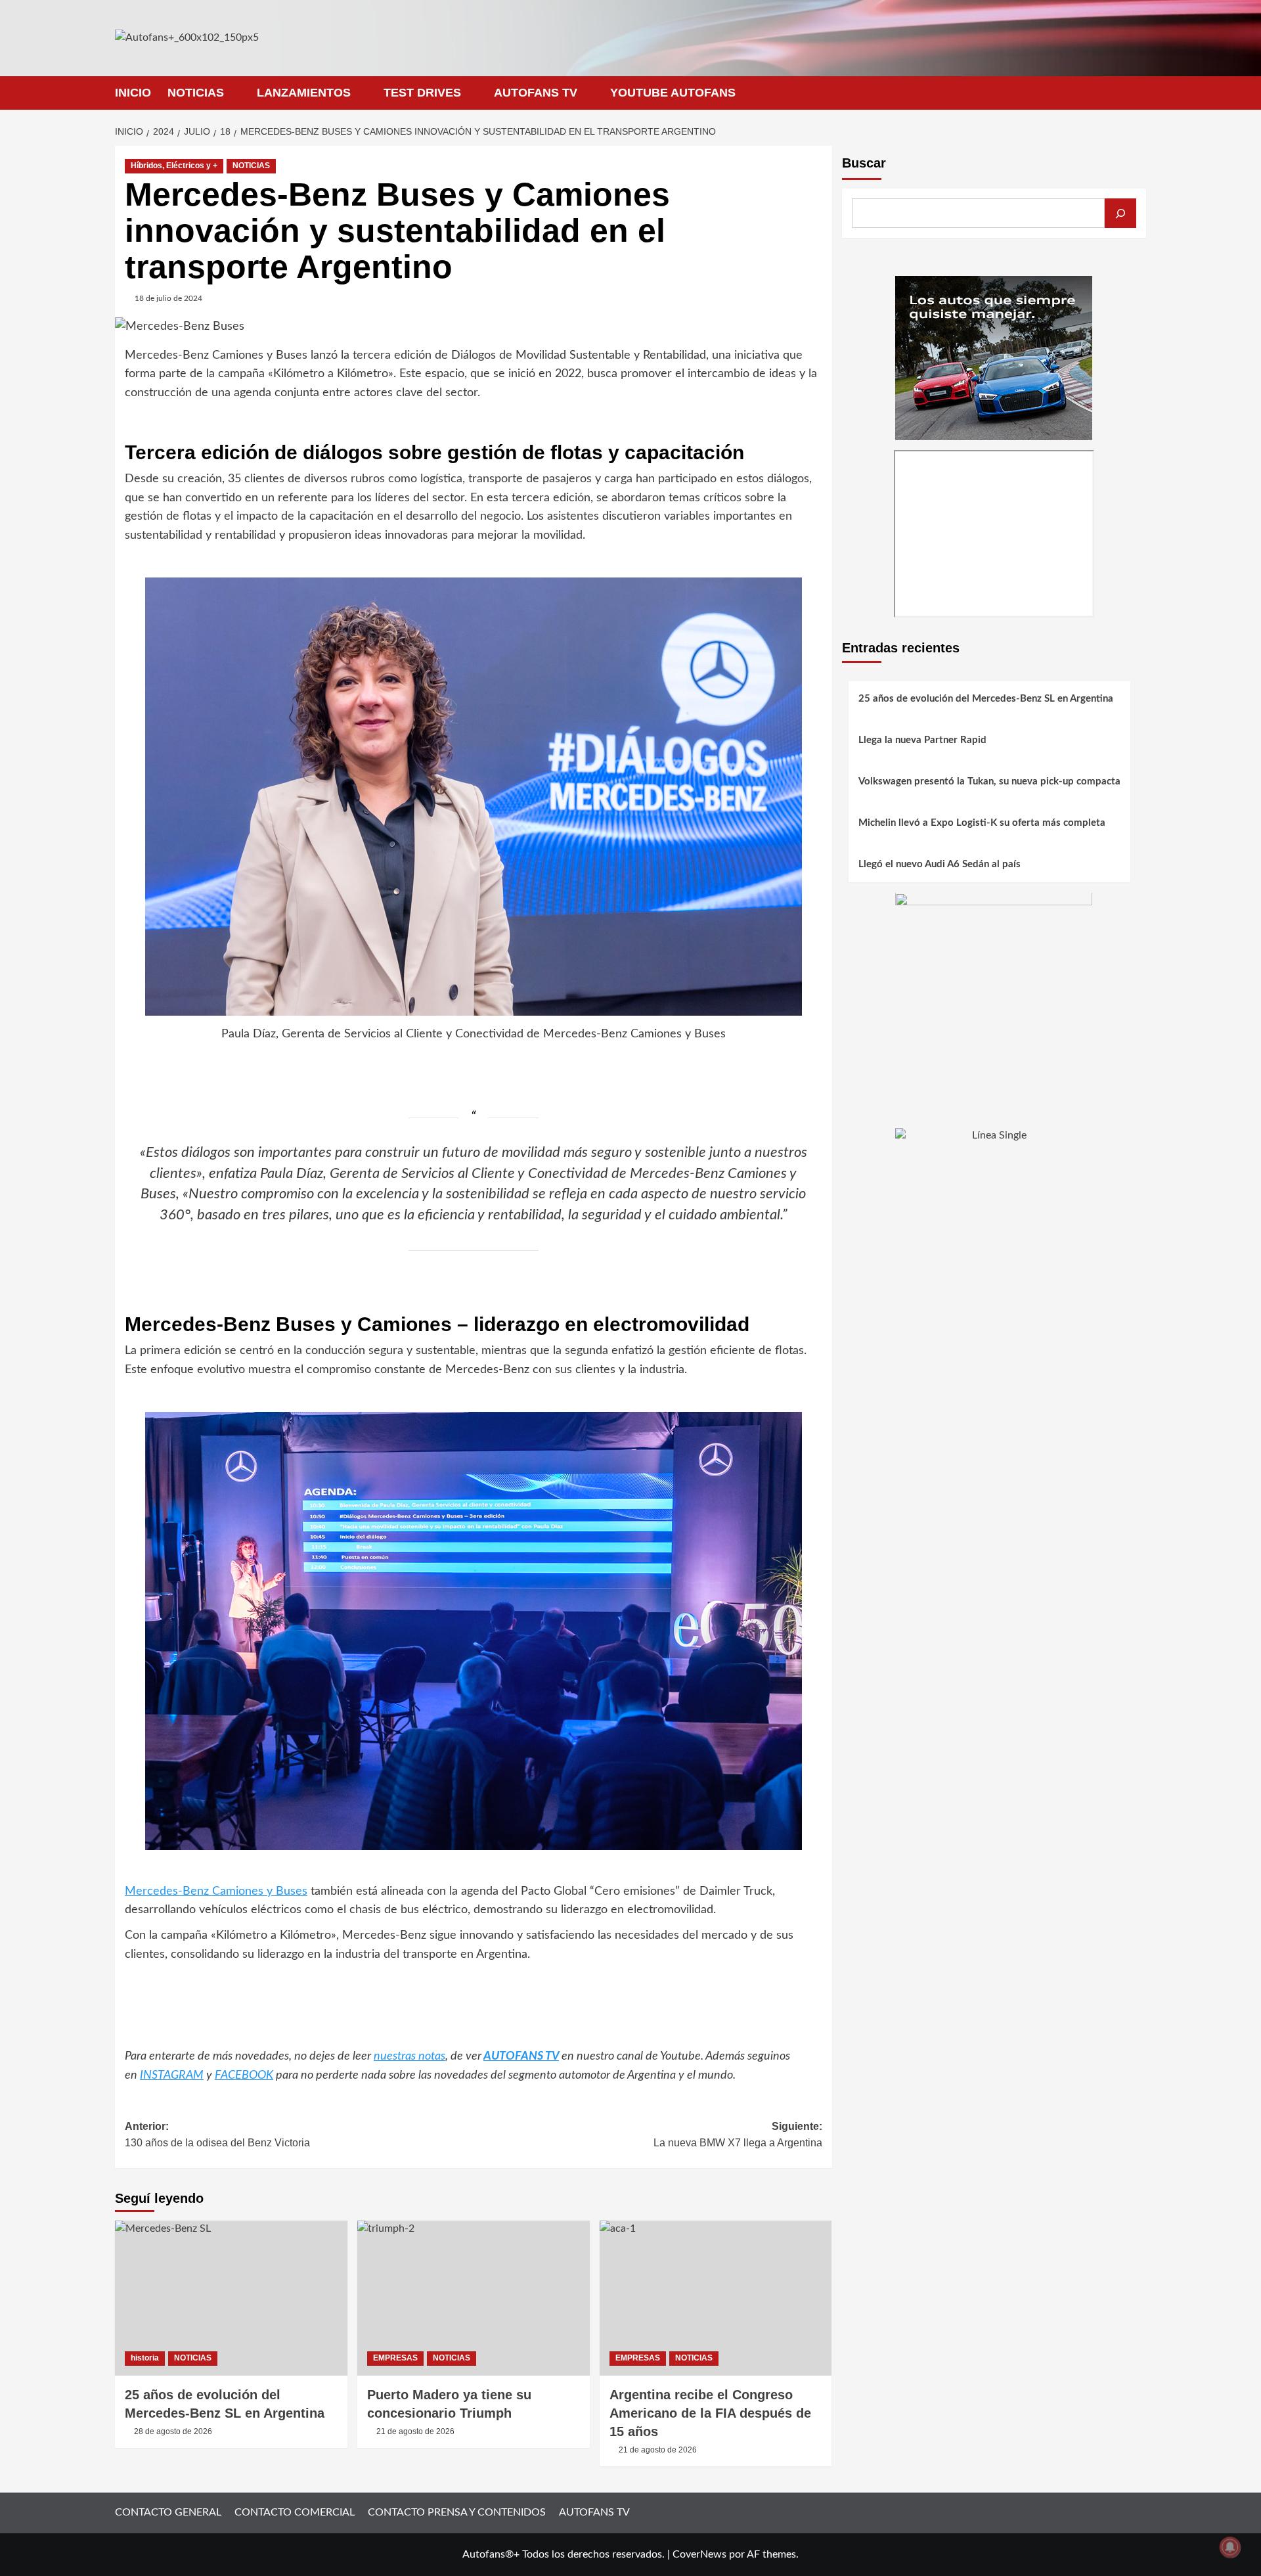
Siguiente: (738, 2135)
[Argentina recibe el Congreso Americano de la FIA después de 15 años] (716, 2298)
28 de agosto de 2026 (173, 2431)
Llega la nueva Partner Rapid (922, 741)
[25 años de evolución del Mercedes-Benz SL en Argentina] (231, 2298)
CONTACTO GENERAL (168, 2512)
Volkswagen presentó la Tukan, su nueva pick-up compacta (989, 782)
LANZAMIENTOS (304, 93)
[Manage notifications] (1230, 2547)
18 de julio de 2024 (168, 298)
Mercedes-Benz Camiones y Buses (216, 1891)
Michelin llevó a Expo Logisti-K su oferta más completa (982, 824)
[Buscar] (1120, 213)
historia (145, 2358)
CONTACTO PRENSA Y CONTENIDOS (457, 2512)
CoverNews (699, 2554)
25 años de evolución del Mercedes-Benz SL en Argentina (986, 699)
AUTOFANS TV (536, 93)
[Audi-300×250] (994, 357)
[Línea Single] (994, 1209)
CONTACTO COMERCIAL (295, 2512)
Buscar (864, 163)
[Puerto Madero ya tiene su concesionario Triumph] (474, 2298)
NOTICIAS (196, 93)
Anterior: (217, 2135)
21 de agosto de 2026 (415, 2431)
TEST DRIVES (422, 93)
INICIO (133, 93)
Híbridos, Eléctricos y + (174, 166)
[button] (1138, 93)
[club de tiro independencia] (994, 991)
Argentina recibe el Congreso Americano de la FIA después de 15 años (710, 2413)
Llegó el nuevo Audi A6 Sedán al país (940, 865)
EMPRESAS (395, 2358)
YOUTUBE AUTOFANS (673, 93)
